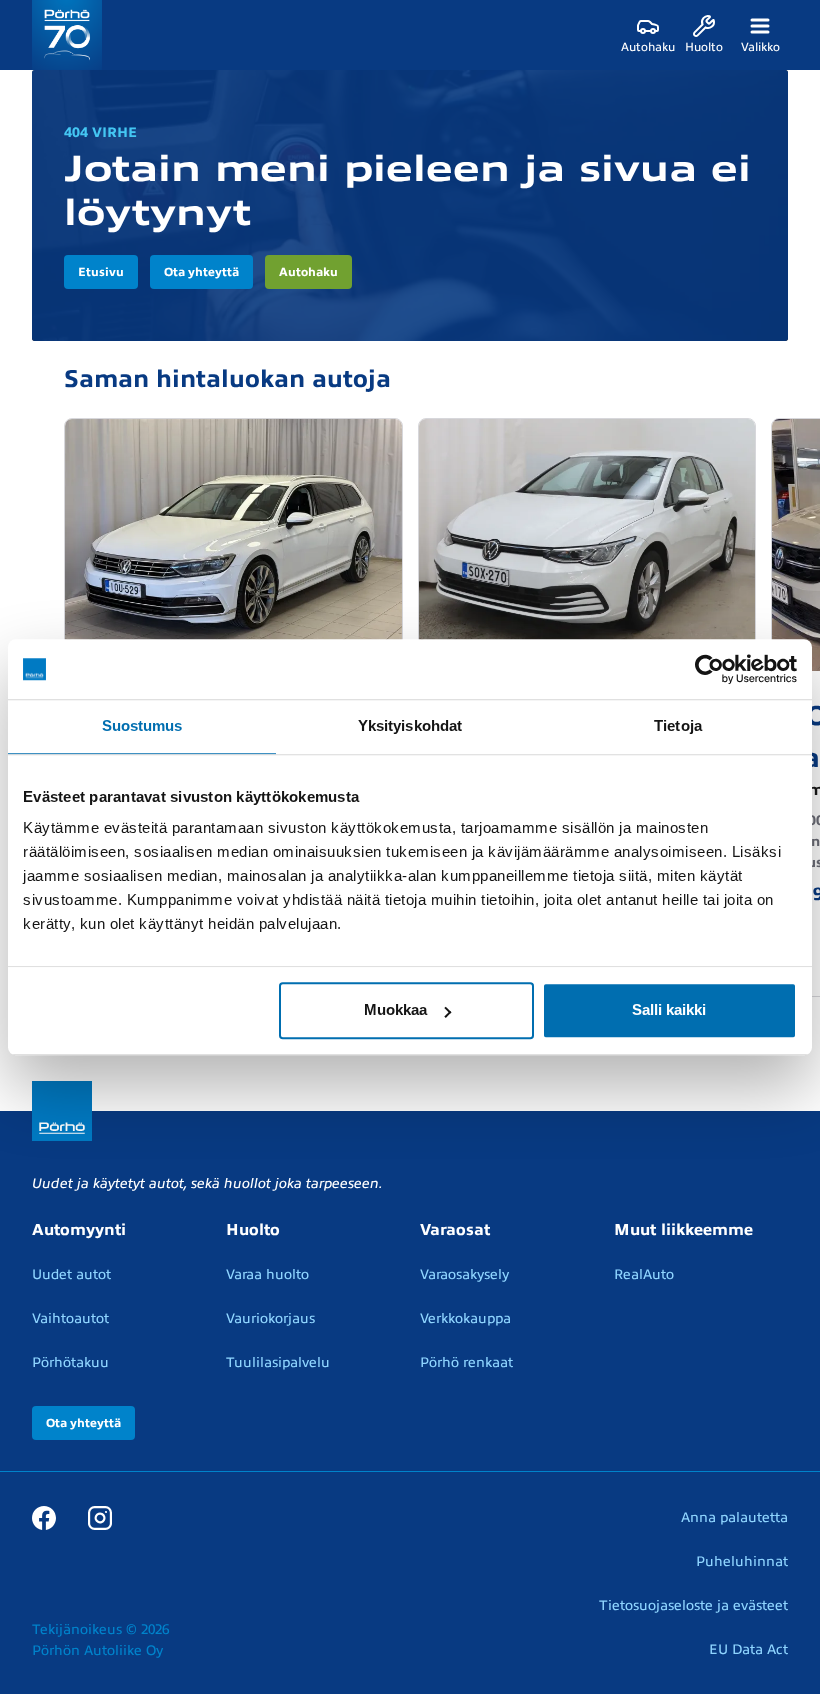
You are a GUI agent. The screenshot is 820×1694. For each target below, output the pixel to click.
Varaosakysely (464, 1274)
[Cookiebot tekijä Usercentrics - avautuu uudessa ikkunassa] (709, 669)
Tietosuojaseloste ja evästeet (693, 1605)
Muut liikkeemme (683, 1230)
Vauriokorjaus (270, 1318)
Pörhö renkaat (466, 1362)
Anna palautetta (734, 1517)
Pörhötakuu (70, 1362)
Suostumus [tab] (142, 725)
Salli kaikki (669, 1009)
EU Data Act (748, 1649)
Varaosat (455, 1230)
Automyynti (79, 1230)
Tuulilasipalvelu (278, 1362)
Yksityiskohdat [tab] (410, 725)
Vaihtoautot (70, 1318)
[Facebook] (44, 1517)
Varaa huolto (267, 1274)
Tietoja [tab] (678, 725)
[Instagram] (100, 1517)
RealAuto (644, 1274)
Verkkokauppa (465, 1318)
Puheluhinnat (742, 1561)
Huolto (253, 1230)
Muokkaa (395, 1009)
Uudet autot (71, 1274)
